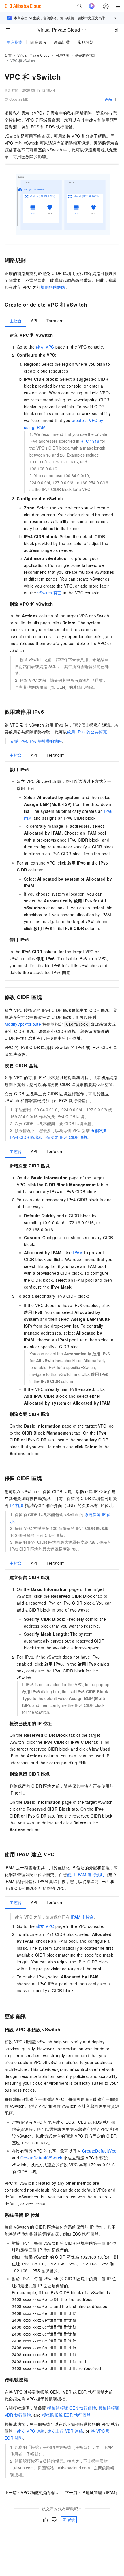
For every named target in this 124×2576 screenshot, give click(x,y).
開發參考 (38, 42)
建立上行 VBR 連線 (65, 2431)
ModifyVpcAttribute (23, 1024)
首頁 (8, 55)
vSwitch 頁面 (50, 593)
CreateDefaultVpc (99, 2151)
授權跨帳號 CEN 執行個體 (72, 2408)
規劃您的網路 (53, 287)
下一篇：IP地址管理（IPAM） (92, 2492)
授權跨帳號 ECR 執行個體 (66, 2415)
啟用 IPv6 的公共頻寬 (87, 732)
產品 (108, 99)
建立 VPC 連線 (31, 2431)
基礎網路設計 (85, 55)
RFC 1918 (90, 441)
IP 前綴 (17, 1505)
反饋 (71, 2520)
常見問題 (86, 42)
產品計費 (62, 42)
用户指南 (15, 42)
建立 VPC (45, 347)
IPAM (78, 1252)
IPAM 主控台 (82, 1917)
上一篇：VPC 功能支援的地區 (31, 2492)
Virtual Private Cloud (33, 55)
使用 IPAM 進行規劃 (86, 1874)
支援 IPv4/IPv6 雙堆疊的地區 (36, 741)
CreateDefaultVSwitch (42, 2158)
